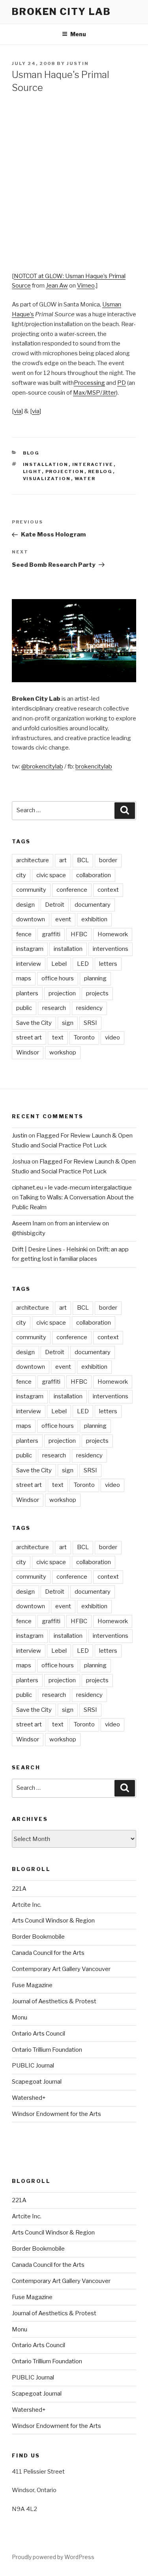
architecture (33, 860)
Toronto (84, 1037)
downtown (31, 919)
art (63, 860)
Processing (89, 383)
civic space (51, 875)
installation (46, 464)
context (108, 890)
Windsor (28, 1052)
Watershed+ (29, 2098)
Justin (78, 63)
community (31, 890)
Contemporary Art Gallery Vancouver (61, 1969)
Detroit (55, 905)
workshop (63, 1052)
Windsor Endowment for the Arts (56, 2114)
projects (97, 993)
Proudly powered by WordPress (53, 2557)
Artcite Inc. (27, 1905)
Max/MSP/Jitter (95, 393)
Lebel (59, 964)
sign (68, 1023)
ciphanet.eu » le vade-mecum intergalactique (72, 1188)
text (58, 1037)
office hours (58, 978)
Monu (20, 2017)
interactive (93, 464)
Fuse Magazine (32, 1985)
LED (83, 964)
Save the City (34, 1023)
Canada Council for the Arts (48, 1953)
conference (72, 890)
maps (24, 978)
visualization (47, 479)
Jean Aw (57, 286)
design (25, 905)
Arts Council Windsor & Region (53, 1921)
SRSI (90, 1023)
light (32, 471)
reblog (100, 471)
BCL (83, 860)
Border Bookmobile (38, 1937)
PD (122, 383)
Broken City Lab (61, 12)
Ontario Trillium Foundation (47, 2050)
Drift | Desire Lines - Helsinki (50, 1249)
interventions (111, 949)
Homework (113, 934)
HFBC (79, 934)
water (85, 479)
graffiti (51, 934)
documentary (93, 905)
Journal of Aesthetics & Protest (54, 2001)
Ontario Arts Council (38, 2034)
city (21, 875)
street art (29, 1037)
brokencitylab (94, 766)
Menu (78, 34)
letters (108, 964)
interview (29, 964)
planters (27, 993)
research (54, 1008)
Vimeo (86, 286)
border (108, 860)
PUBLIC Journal (33, 2066)
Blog (31, 453)
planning (95, 978)
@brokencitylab (42, 766)
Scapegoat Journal (37, 2082)
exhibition (94, 919)
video (112, 1037)
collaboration (94, 875)
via (18, 411)
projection (65, 471)
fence (24, 934)
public (24, 1008)
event (63, 919)
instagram (30, 949)
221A (19, 1889)
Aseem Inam (29, 1223)
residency (89, 1008)
